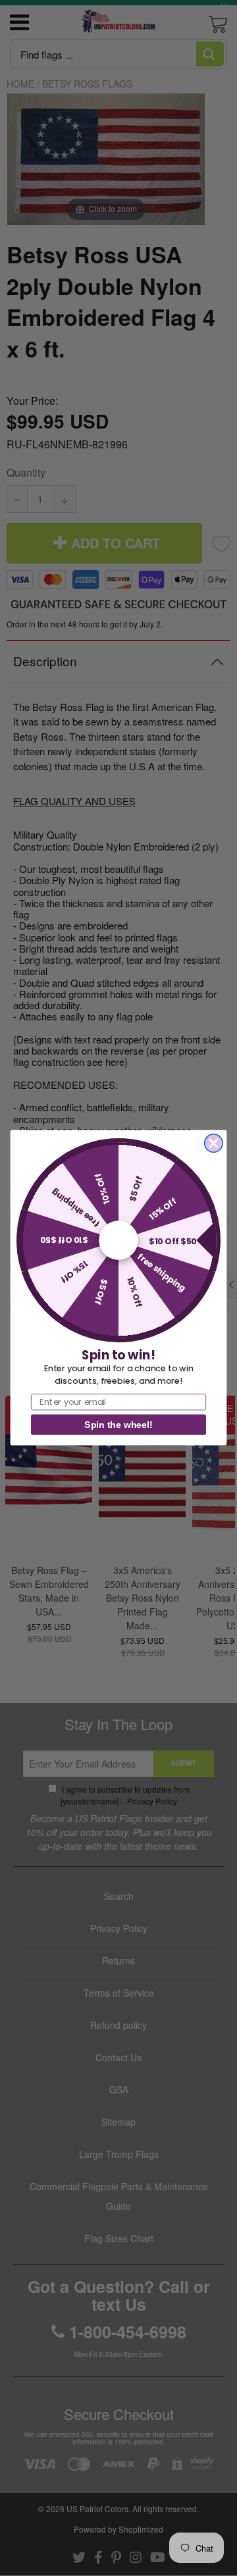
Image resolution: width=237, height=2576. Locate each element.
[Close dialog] (214, 1143)
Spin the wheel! (118, 1425)
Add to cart (119, 703)
